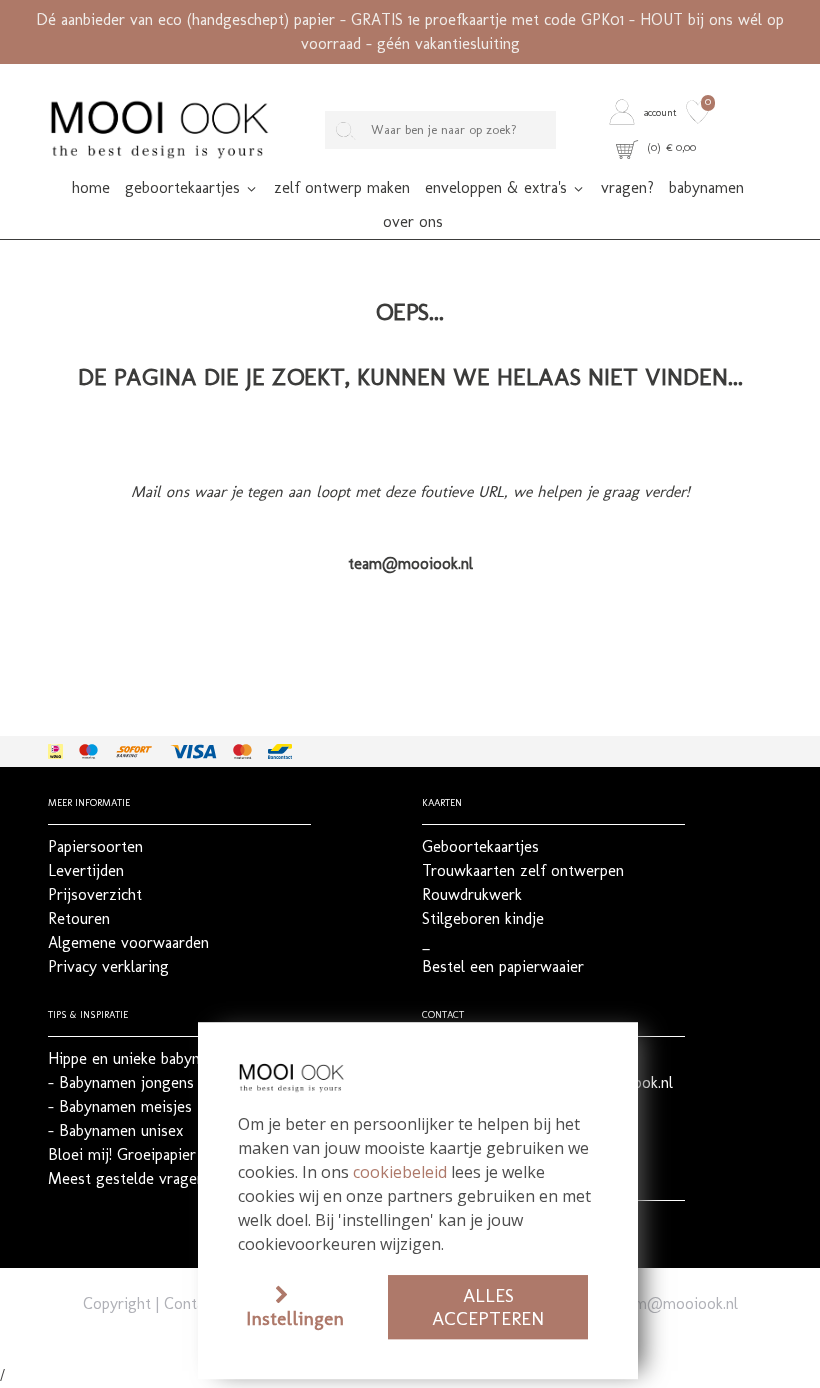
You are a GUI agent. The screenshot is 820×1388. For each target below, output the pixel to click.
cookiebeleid (400, 1172)
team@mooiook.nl (675, 1303)
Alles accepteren (488, 1307)
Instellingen (295, 1318)
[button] (645, 112)
